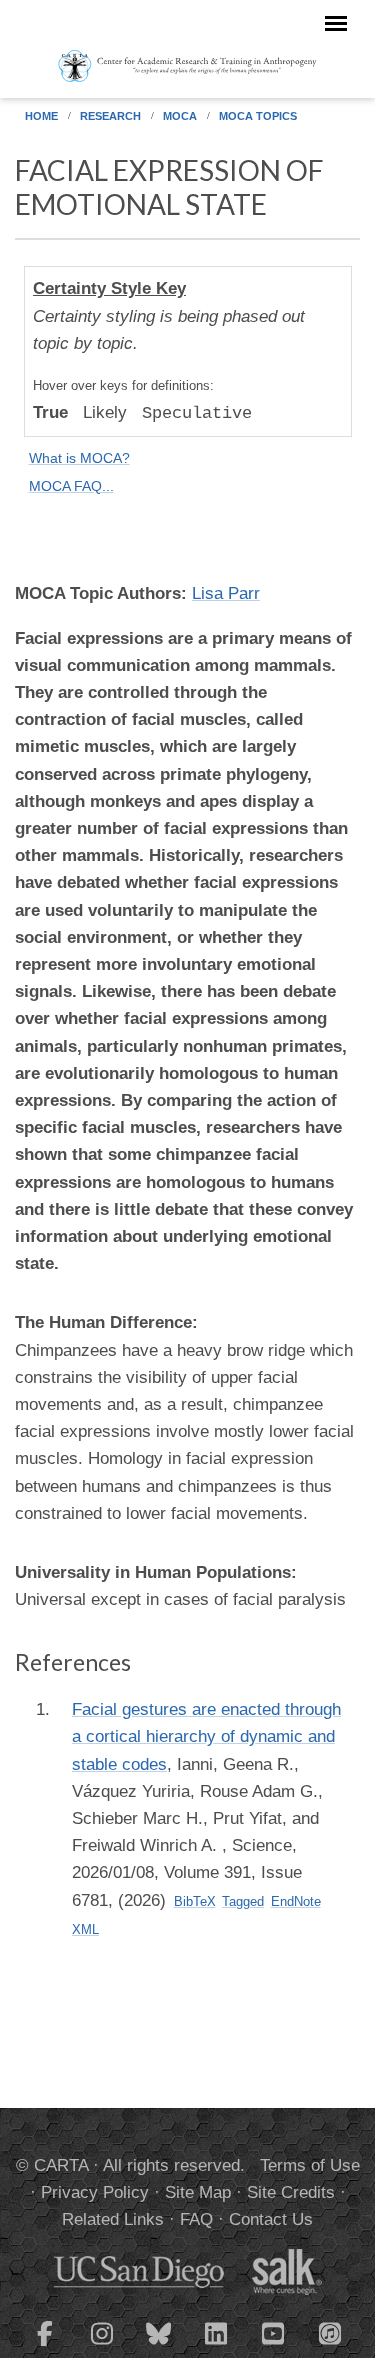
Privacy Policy (95, 2192)
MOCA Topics (258, 116)
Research (110, 116)
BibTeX (195, 1901)
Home (41, 116)
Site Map (198, 2192)
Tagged (243, 1901)
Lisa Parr (226, 593)
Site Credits (291, 2192)
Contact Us (271, 2219)
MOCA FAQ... (71, 486)
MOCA (180, 116)
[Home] (187, 65)
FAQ (196, 2219)
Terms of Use (310, 2165)
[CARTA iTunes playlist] (330, 2332)
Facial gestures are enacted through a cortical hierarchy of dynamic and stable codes (206, 1736)
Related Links (113, 2219)
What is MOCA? (79, 458)
